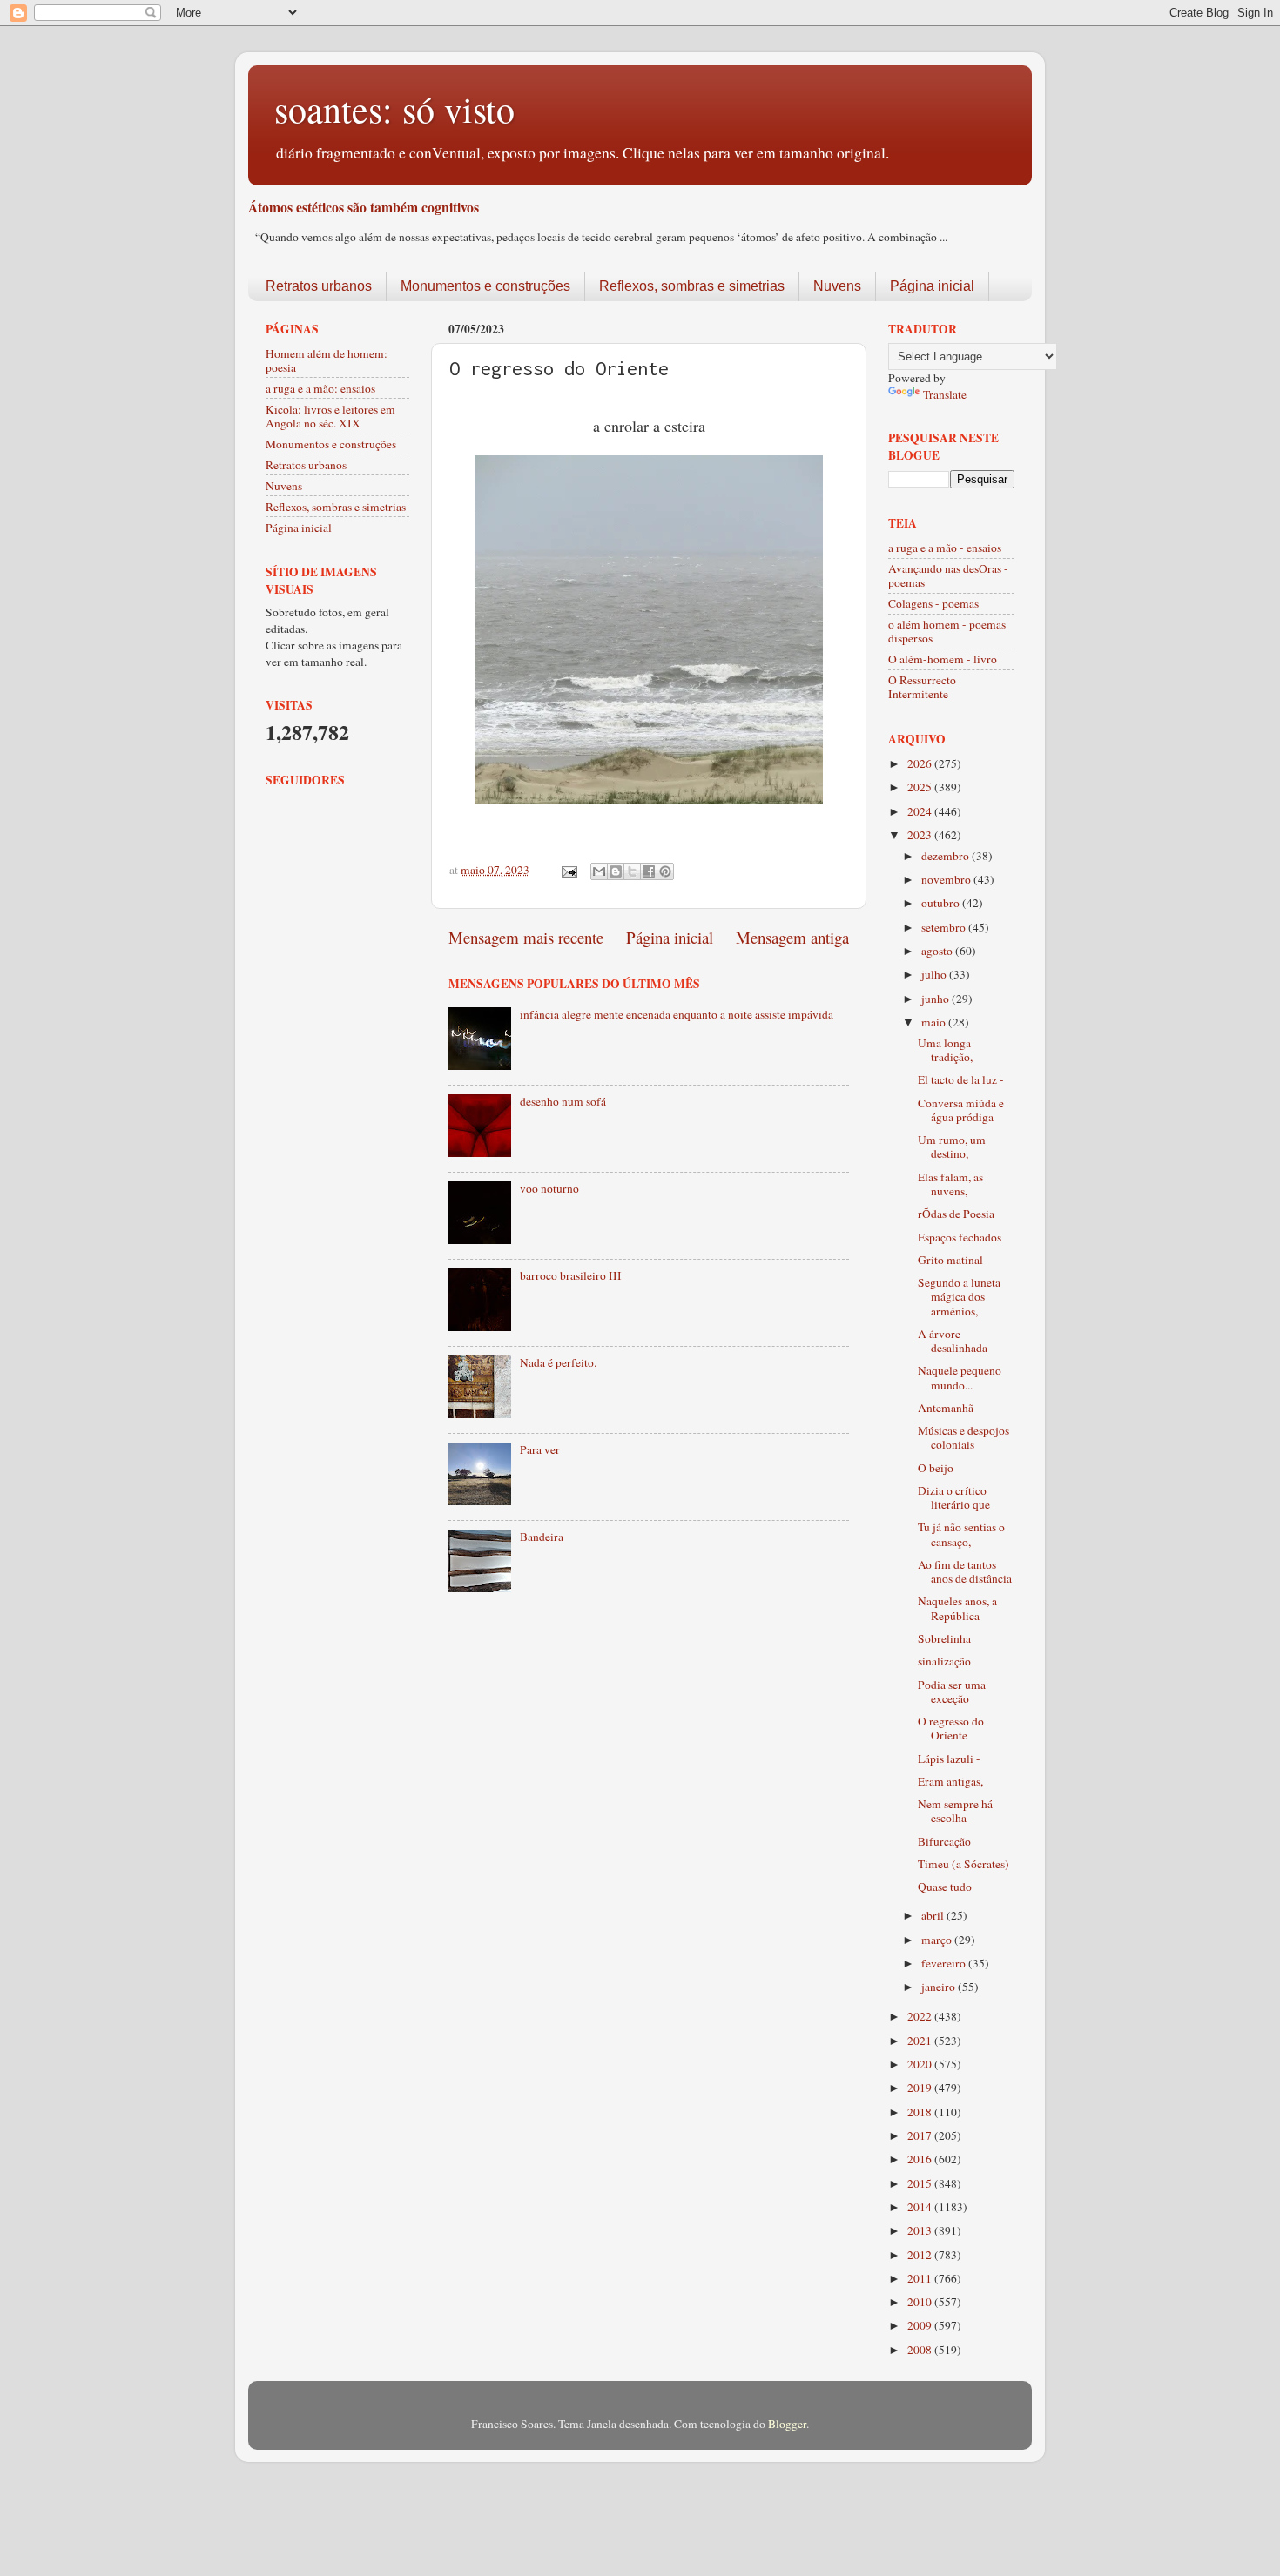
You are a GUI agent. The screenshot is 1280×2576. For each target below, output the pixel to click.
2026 (921, 763)
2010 (921, 2302)
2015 (921, 2183)
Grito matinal (950, 1260)
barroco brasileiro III (571, 1275)
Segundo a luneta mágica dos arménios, (959, 1296)
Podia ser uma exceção (952, 1692)
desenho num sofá (563, 1101)
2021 (921, 2041)
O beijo (936, 1468)
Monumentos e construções (485, 286)
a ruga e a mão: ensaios (320, 388)
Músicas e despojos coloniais (963, 1437)
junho (936, 999)
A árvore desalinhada (953, 1341)
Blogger (787, 2424)
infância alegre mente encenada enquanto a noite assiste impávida (677, 1014)
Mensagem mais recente (526, 937)
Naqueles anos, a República (957, 1608)
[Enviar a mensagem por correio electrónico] (568, 870)
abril (934, 1915)
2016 (921, 2159)
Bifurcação (944, 1841)
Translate (945, 394)
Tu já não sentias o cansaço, (961, 1534)
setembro (945, 927)
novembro (947, 879)
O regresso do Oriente (951, 1728)
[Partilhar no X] (632, 871)
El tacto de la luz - (961, 1079)
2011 (921, 2278)
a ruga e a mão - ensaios (945, 548)
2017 (921, 2135)
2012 (921, 2255)
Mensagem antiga (792, 937)
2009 (921, 2325)
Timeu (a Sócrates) (963, 1864)
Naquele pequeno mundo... (960, 1377)
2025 (921, 787)
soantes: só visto (394, 109)
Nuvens (837, 286)
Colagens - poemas (933, 603)
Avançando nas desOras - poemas (948, 575)
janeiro (940, 1987)
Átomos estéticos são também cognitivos (364, 207)
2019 (921, 2088)
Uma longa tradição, (945, 1050)
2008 (921, 2350)
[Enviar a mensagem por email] (599, 871)
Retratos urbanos (319, 286)
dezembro (947, 856)
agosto (938, 951)
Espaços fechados (960, 1237)
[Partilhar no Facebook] (649, 871)
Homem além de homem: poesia (327, 360)
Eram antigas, (950, 1781)
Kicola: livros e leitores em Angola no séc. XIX (330, 416)
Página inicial (932, 286)
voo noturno (549, 1188)
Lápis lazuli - (949, 1759)
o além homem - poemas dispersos (947, 631)
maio (935, 1022)
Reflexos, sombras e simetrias (692, 286)
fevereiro (945, 1963)
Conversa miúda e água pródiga (961, 1110)
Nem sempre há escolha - (955, 1811)
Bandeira (542, 1537)
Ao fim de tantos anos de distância (965, 1571)
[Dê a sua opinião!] (616, 871)
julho (935, 974)
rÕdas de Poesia (956, 1214)
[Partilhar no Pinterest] (665, 871)
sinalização (944, 1661)
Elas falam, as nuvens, (950, 1184)
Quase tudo (945, 1887)
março (938, 1940)
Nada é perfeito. (558, 1362)
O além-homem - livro (943, 659)
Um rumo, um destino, (952, 1147)
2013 (921, 2230)
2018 (921, 2112)
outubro (942, 903)
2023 (921, 835)
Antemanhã (946, 1408)
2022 (921, 2016)
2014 (921, 2207)
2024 (921, 811)
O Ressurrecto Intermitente (922, 687)
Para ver (540, 1449)
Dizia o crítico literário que (954, 1497)
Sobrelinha (944, 1638)
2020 (921, 2064)
